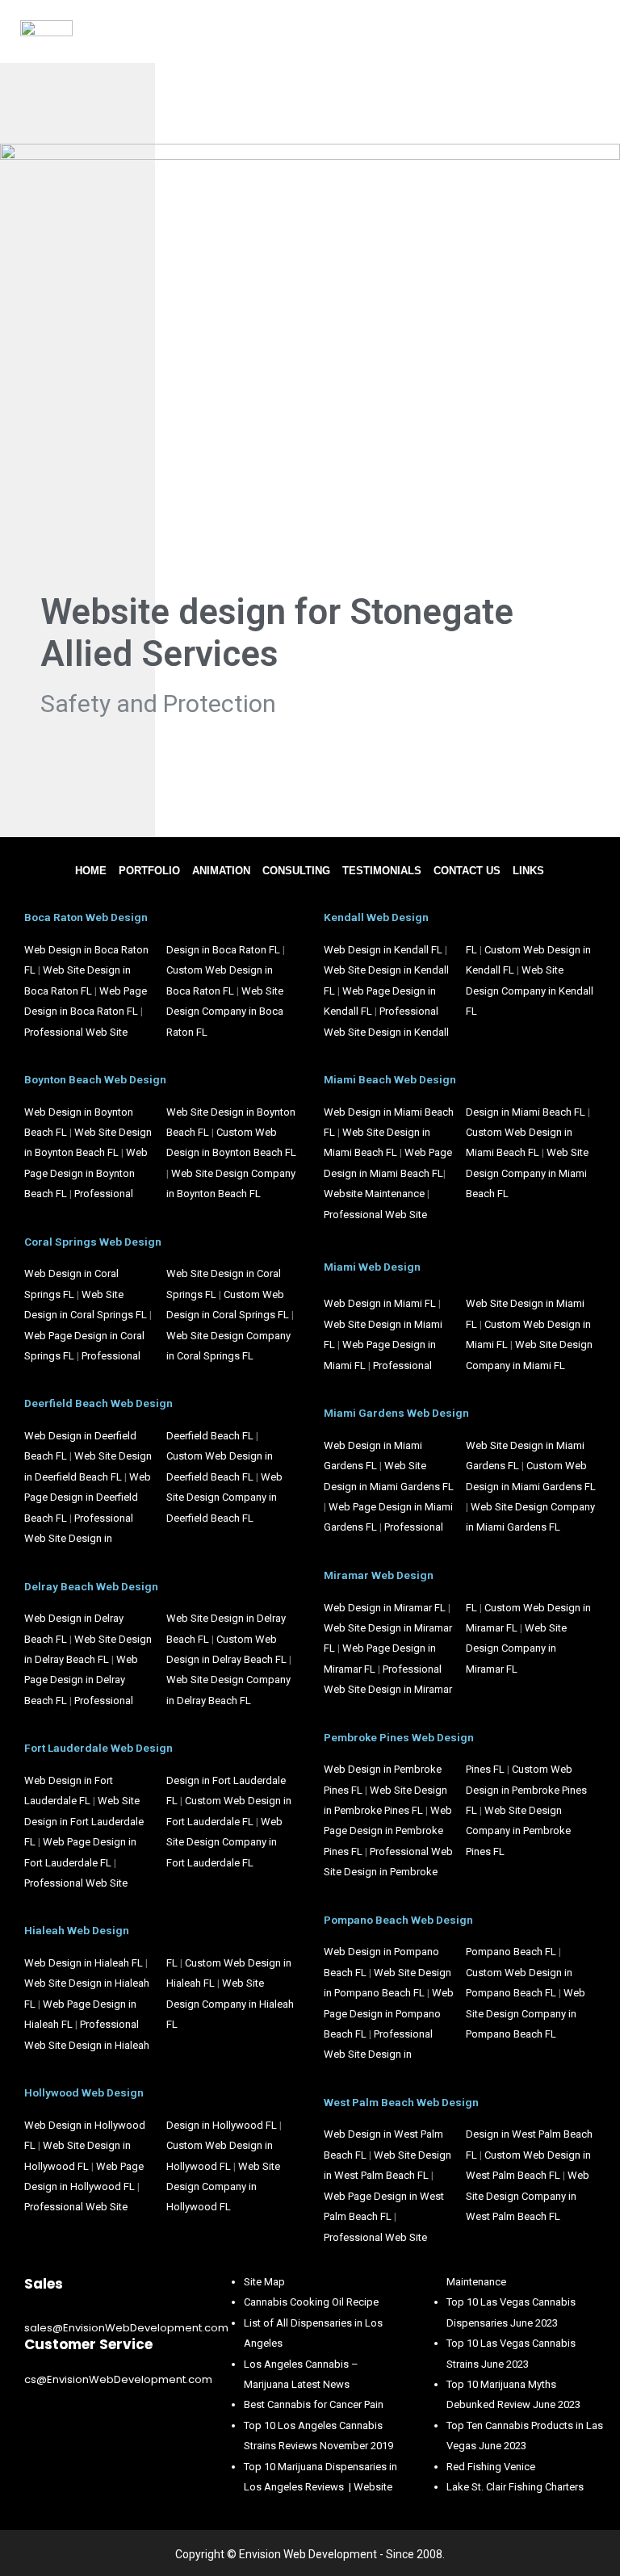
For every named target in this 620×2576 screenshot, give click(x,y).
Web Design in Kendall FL (383, 950)
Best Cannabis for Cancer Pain (314, 2404)
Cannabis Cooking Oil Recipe (311, 2302)
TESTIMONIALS (382, 871)
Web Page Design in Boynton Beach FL (86, 1173)
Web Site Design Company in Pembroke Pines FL (518, 1831)
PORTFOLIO (149, 871)
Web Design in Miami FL (380, 1303)
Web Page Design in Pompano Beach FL (389, 2013)
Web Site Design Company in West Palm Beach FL (528, 2196)
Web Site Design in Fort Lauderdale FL (84, 1821)
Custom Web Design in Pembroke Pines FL (526, 1790)
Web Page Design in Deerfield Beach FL (88, 1497)
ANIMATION (221, 871)
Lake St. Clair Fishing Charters (515, 2487)
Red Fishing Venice (491, 2467)
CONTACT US (467, 871)
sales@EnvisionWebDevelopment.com (126, 2328)
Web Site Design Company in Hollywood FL (223, 2187)
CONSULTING (296, 871)
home (91, 871)
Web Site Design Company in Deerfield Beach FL (224, 1497)
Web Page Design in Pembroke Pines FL (388, 1831)
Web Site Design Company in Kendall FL (530, 991)
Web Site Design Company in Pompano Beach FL (526, 2013)
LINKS (528, 871)
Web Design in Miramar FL (385, 1608)
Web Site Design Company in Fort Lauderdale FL (224, 1842)
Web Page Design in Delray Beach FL (81, 1680)
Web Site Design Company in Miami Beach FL (527, 1173)
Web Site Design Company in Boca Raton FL (225, 1012)
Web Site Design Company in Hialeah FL (230, 2004)
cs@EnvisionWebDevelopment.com (118, 2379)
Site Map (264, 2282)
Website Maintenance (374, 1194)
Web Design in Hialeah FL (84, 1963)
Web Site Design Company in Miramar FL (516, 1648)
